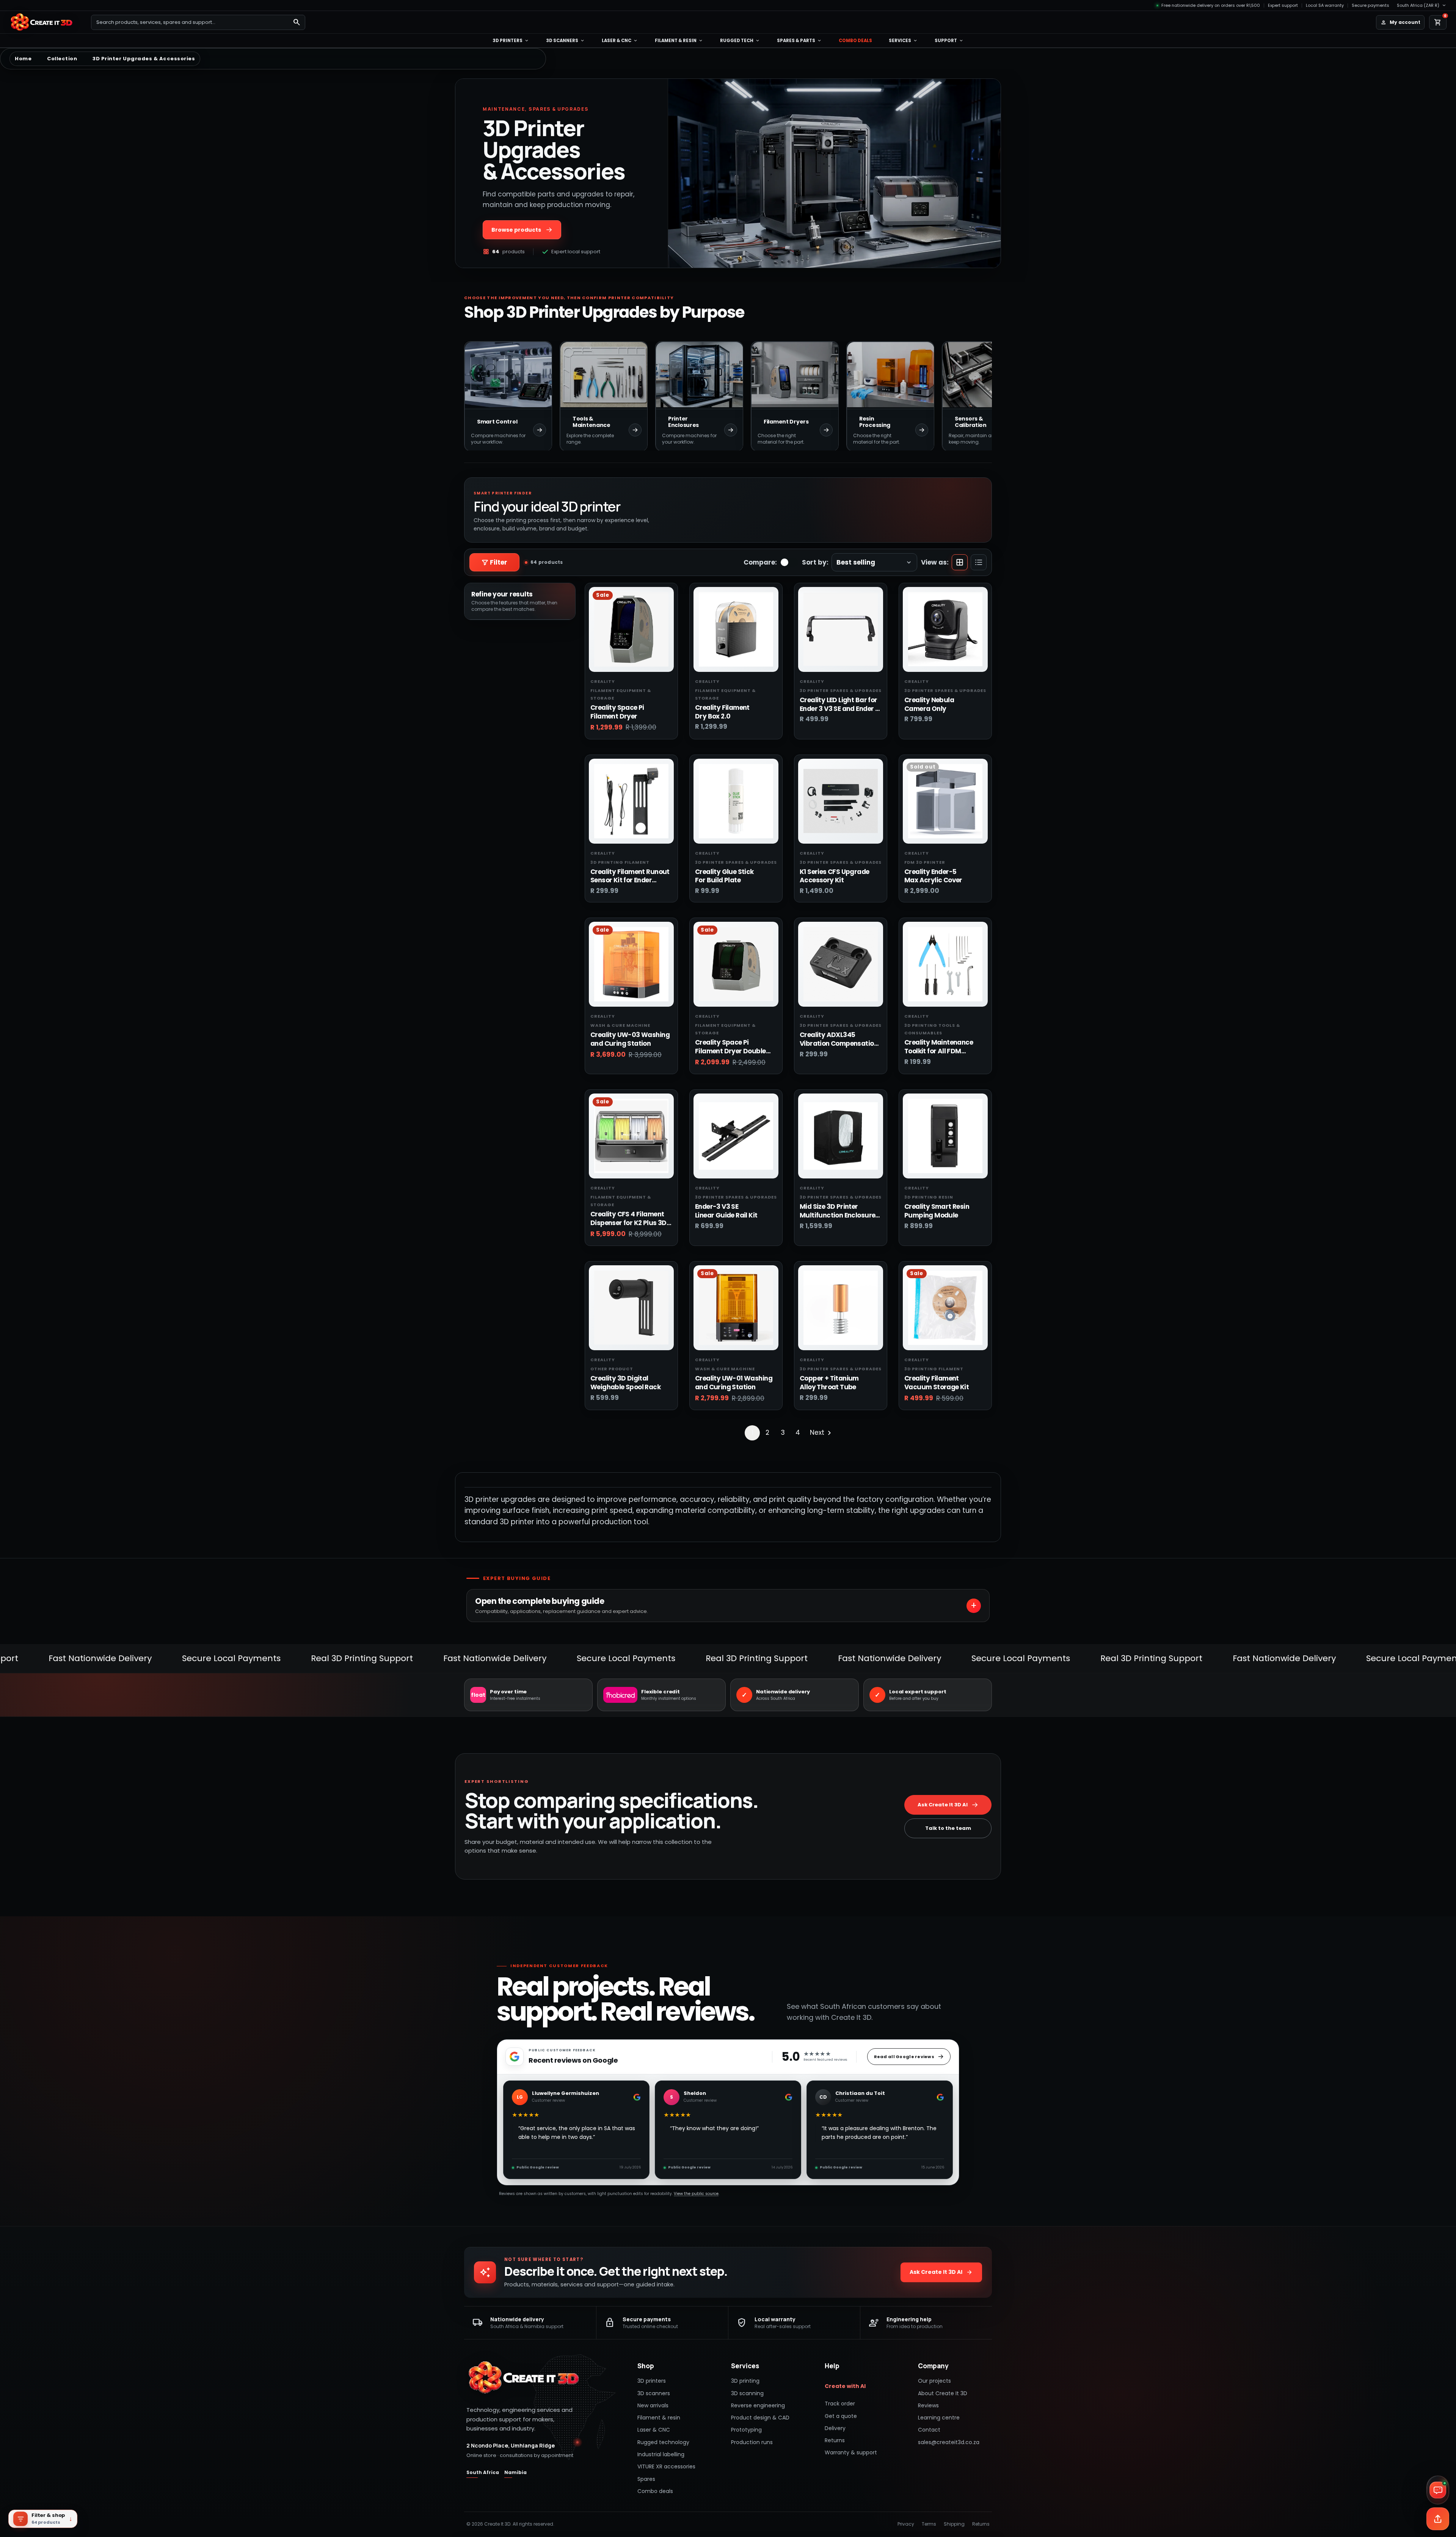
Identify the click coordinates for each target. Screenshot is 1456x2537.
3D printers (511, 41)
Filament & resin (679, 41)
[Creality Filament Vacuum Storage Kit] (945, 1308)
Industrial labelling (661, 2454)
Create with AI (845, 2386)
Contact (929, 2430)
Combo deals (855, 41)
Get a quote (841, 2416)
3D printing (745, 2381)
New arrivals (653, 2405)
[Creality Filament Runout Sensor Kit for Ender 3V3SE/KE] (631, 801)
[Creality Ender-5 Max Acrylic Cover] (945, 801)
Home (23, 59)
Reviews (928, 2405)
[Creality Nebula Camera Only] (945, 629)
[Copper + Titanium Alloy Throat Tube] (841, 1308)
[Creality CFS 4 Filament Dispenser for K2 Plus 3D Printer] (631, 1136)
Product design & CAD (760, 2418)
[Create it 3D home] (45, 22)
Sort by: (815, 562)
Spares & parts (799, 41)
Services (903, 41)
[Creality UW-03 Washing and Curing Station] (631, 964)
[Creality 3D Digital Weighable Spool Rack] (631, 1308)
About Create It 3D (943, 2393)
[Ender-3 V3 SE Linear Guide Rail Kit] (736, 1136)
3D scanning (747, 2393)
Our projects (934, 2381)
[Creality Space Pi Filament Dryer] (631, 629)
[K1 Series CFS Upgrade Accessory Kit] (841, 801)
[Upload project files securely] (1438, 2519)
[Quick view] (663, 604)
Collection (62, 59)
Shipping (954, 2524)
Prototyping (746, 2430)
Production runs (752, 2442)
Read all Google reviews (904, 2057)
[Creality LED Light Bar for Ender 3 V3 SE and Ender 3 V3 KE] (841, 629)
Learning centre (939, 2418)
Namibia (515, 2472)
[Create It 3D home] (523, 2378)
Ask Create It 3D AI (943, 1805)
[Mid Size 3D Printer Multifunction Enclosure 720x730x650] (841, 1136)
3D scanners (566, 41)
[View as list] (979, 562)
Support (949, 41)
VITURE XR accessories (666, 2466)
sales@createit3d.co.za (949, 2442)
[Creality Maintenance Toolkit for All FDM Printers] (945, 964)
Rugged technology (663, 2442)
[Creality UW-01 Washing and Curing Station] (736, 1308)
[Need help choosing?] (1438, 2490)
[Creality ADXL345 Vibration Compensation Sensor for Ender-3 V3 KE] (841, 964)
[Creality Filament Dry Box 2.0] (736, 629)
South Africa (483, 2472)
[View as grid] (960, 562)
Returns (835, 2440)
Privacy (906, 2524)
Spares (646, 2479)
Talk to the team (948, 1828)
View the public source (696, 2194)
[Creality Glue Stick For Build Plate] (736, 801)
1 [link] (752, 1432)
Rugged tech (740, 41)
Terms (929, 2524)
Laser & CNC (620, 41)
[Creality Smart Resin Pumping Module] (945, 1136)
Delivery (835, 2428)
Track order (840, 2404)
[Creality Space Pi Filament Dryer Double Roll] (736, 964)
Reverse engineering (758, 2405)
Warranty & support (851, 2452)
